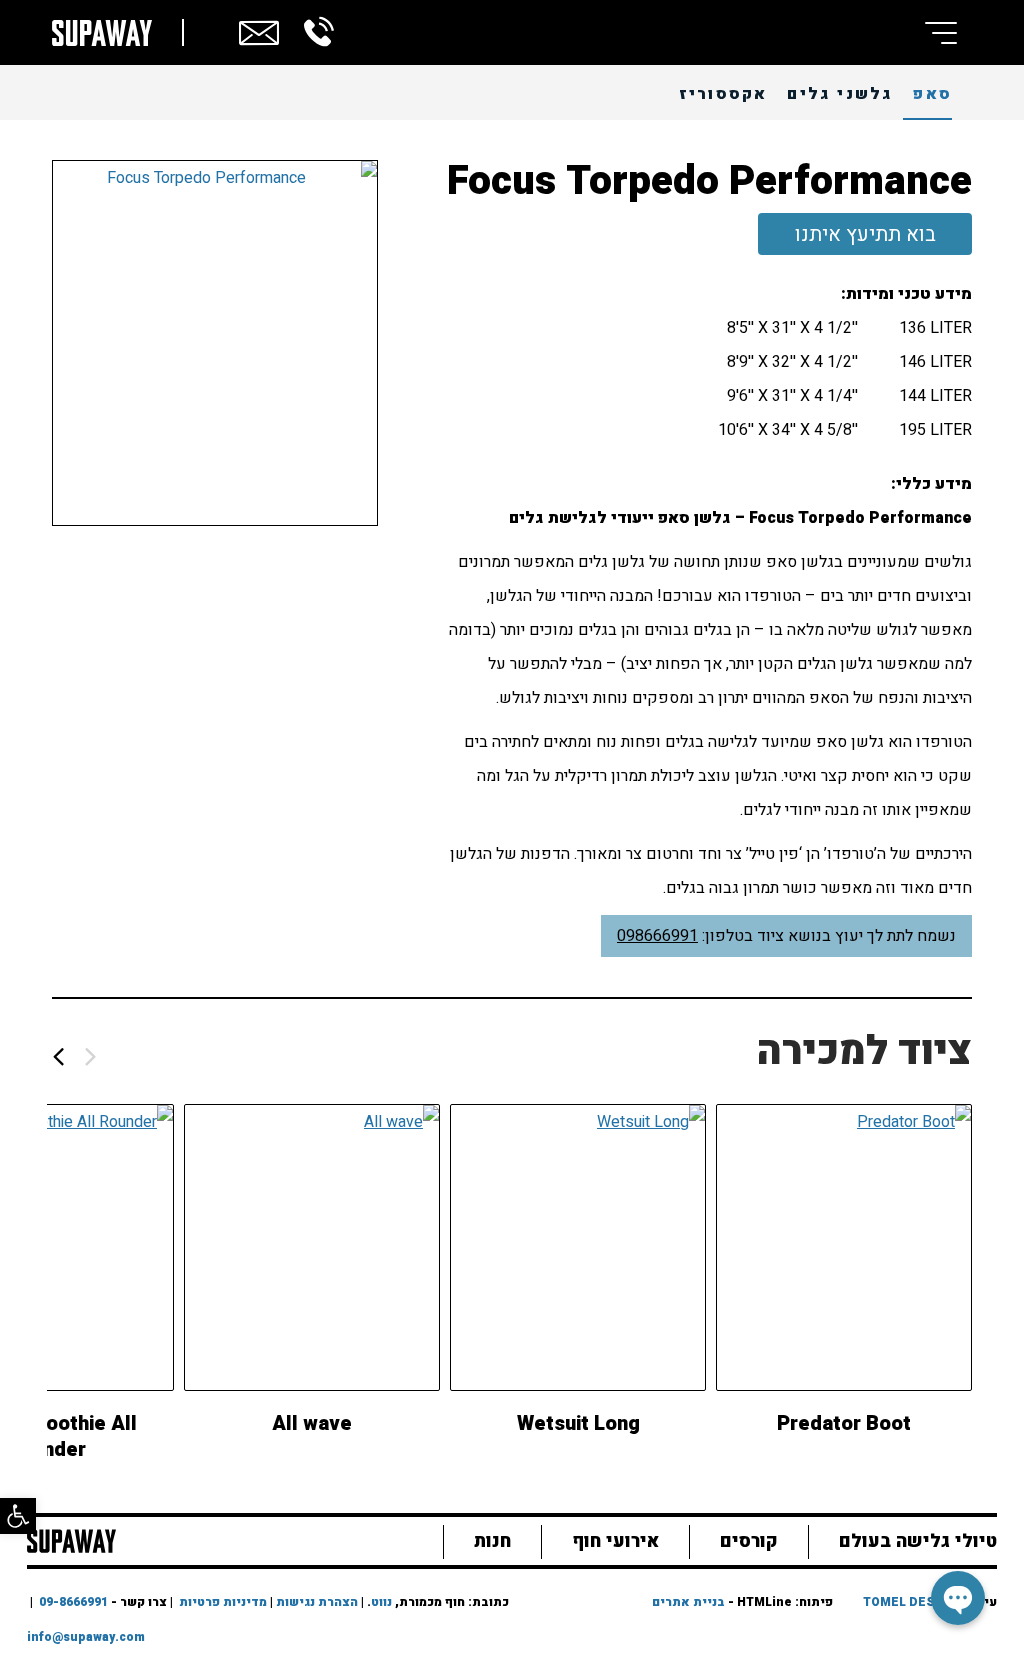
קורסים (749, 1541)
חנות (492, 1541)
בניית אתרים (688, 1602)
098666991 (657, 936)
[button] (18, 1516)
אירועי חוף (615, 1541)
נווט (381, 1602)
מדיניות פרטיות (223, 1602)
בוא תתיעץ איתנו (865, 234)
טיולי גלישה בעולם (918, 1541)
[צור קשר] (259, 30)
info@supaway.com (86, 1637)
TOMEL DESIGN (910, 1602)
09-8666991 (73, 1602)
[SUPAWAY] (71, 1539)
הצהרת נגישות (317, 1602)
